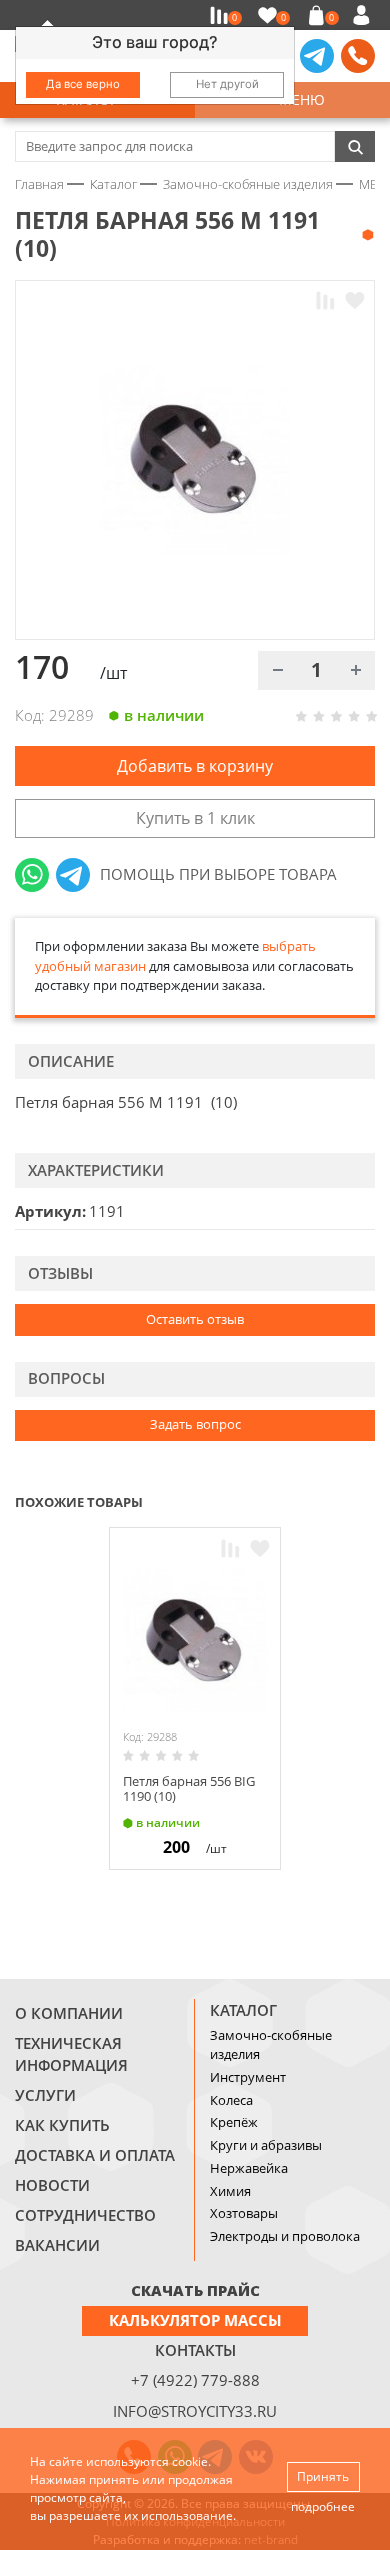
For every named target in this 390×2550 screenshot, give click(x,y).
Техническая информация (71, 2054)
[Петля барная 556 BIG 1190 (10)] (195, 1641)
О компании (69, 2013)
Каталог (243, 2010)
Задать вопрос (195, 1424)
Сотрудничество (85, 2215)
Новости (52, 2185)
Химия (230, 2191)
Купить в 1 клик (195, 818)
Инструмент (248, 2077)
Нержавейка (249, 2168)
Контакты (195, 2350)
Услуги (45, 2095)
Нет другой (227, 84)
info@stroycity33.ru (195, 2411)
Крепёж (234, 2122)
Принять (323, 2476)
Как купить (62, 2125)
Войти (364, 15)
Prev (326, 1500)
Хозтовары (244, 2213)
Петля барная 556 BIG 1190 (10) (189, 1789)
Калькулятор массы (195, 2320)
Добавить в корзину (195, 766)
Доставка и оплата (95, 2155)
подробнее (323, 2506)
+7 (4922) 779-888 (195, 2380)
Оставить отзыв (195, 1319)
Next (366, 1500)
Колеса (231, 2100)
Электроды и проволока (285, 2236)
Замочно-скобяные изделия (271, 2045)
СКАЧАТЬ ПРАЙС (195, 2290)
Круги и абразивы (266, 2145)
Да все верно (83, 84)
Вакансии (57, 2245)
